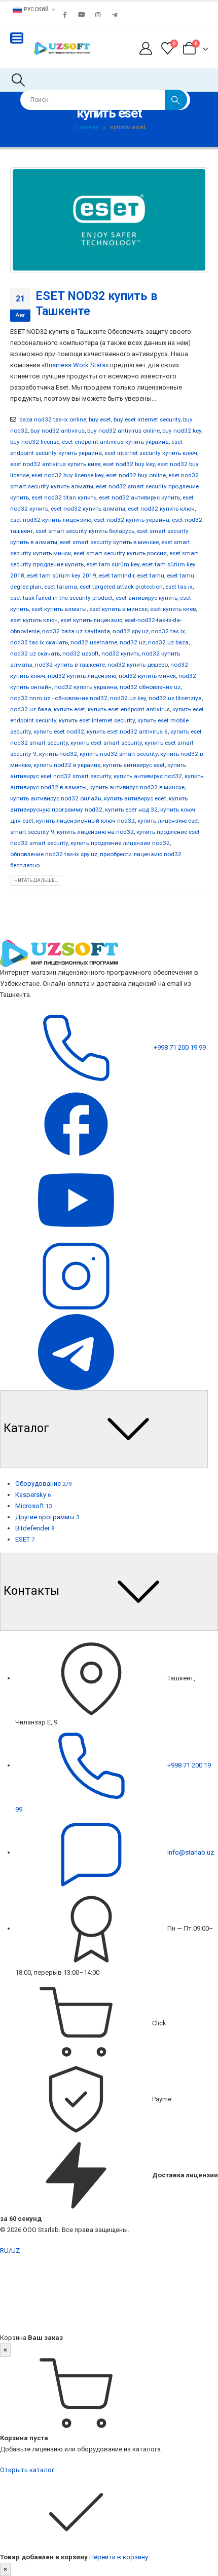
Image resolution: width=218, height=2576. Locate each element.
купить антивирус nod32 (148, 776)
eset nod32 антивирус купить (139, 497)
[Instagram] (98, 15)
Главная (87, 127)
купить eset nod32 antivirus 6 (127, 732)
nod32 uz (133, 642)
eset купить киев (173, 609)
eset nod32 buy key (129, 464)
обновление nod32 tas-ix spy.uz (54, 854)
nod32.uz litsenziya (175, 698)
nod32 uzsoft (81, 653)
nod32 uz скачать (35, 653)
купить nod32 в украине (67, 765)
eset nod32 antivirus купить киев (55, 464)
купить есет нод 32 (131, 810)
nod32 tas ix (168, 631)
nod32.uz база (31, 709)
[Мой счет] (146, 48)
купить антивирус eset (134, 765)
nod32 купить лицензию (82, 676)
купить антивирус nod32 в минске (137, 787)
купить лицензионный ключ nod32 (85, 821)
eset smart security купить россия (120, 553)
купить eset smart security (106, 743)
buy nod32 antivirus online (123, 431)
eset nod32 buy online (136, 475)
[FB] (76, 1123)
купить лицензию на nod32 (95, 832)
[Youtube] (82, 15)
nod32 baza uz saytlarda (76, 631)
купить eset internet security (97, 720)
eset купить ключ (34, 620)
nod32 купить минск (147, 676)
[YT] (76, 1199)
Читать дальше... (36, 880)
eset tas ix (179, 587)
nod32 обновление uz (150, 687)
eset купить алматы (59, 609)
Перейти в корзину (119, 2557)
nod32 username (94, 642)
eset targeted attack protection (121, 587)
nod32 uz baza (168, 642)
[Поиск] (176, 100)
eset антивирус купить (147, 598)
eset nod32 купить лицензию (51, 520)
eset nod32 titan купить (64, 497)
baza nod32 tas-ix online (53, 419)
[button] (18, 80)
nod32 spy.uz (131, 631)
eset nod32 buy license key (67, 475)
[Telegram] (115, 15)
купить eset (69, 709)
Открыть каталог (27, 2470)
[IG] (76, 1275)
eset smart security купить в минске (109, 542)
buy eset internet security (147, 419)
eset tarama (61, 587)
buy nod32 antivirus (58, 431)
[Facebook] (65, 15)
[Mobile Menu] (17, 38)
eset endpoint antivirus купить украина (115, 442)
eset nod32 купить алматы (88, 509)
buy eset (100, 419)
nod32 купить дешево (138, 665)
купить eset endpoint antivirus (129, 709)
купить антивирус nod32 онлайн (56, 798)
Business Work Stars (75, 365)
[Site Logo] (62, 48)
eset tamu (151, 575)
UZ (15, 2251)
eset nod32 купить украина (132, 520)
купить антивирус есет (135, 798)
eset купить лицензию (91, 620)
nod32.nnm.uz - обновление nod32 (59, 698)
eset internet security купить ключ (151, 453)
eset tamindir (117, 575)
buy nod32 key (182, 431)
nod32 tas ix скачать (39, 642)
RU (4, 2251)
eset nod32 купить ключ (161, 509)
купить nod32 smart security (119, 754)
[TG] (76, 1351)
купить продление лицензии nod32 (120, 843)
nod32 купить (120, 653)
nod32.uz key (128, 698)
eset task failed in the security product (62, 598)
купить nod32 (58, 754)
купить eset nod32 (59, 732)
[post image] (109, 220)
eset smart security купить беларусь (85, 531)
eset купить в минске (118, 609)
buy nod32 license (35, 442)
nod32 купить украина (86, 687)
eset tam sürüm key (113, 564)
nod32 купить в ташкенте (70, 665)
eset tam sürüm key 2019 (62, 575)
